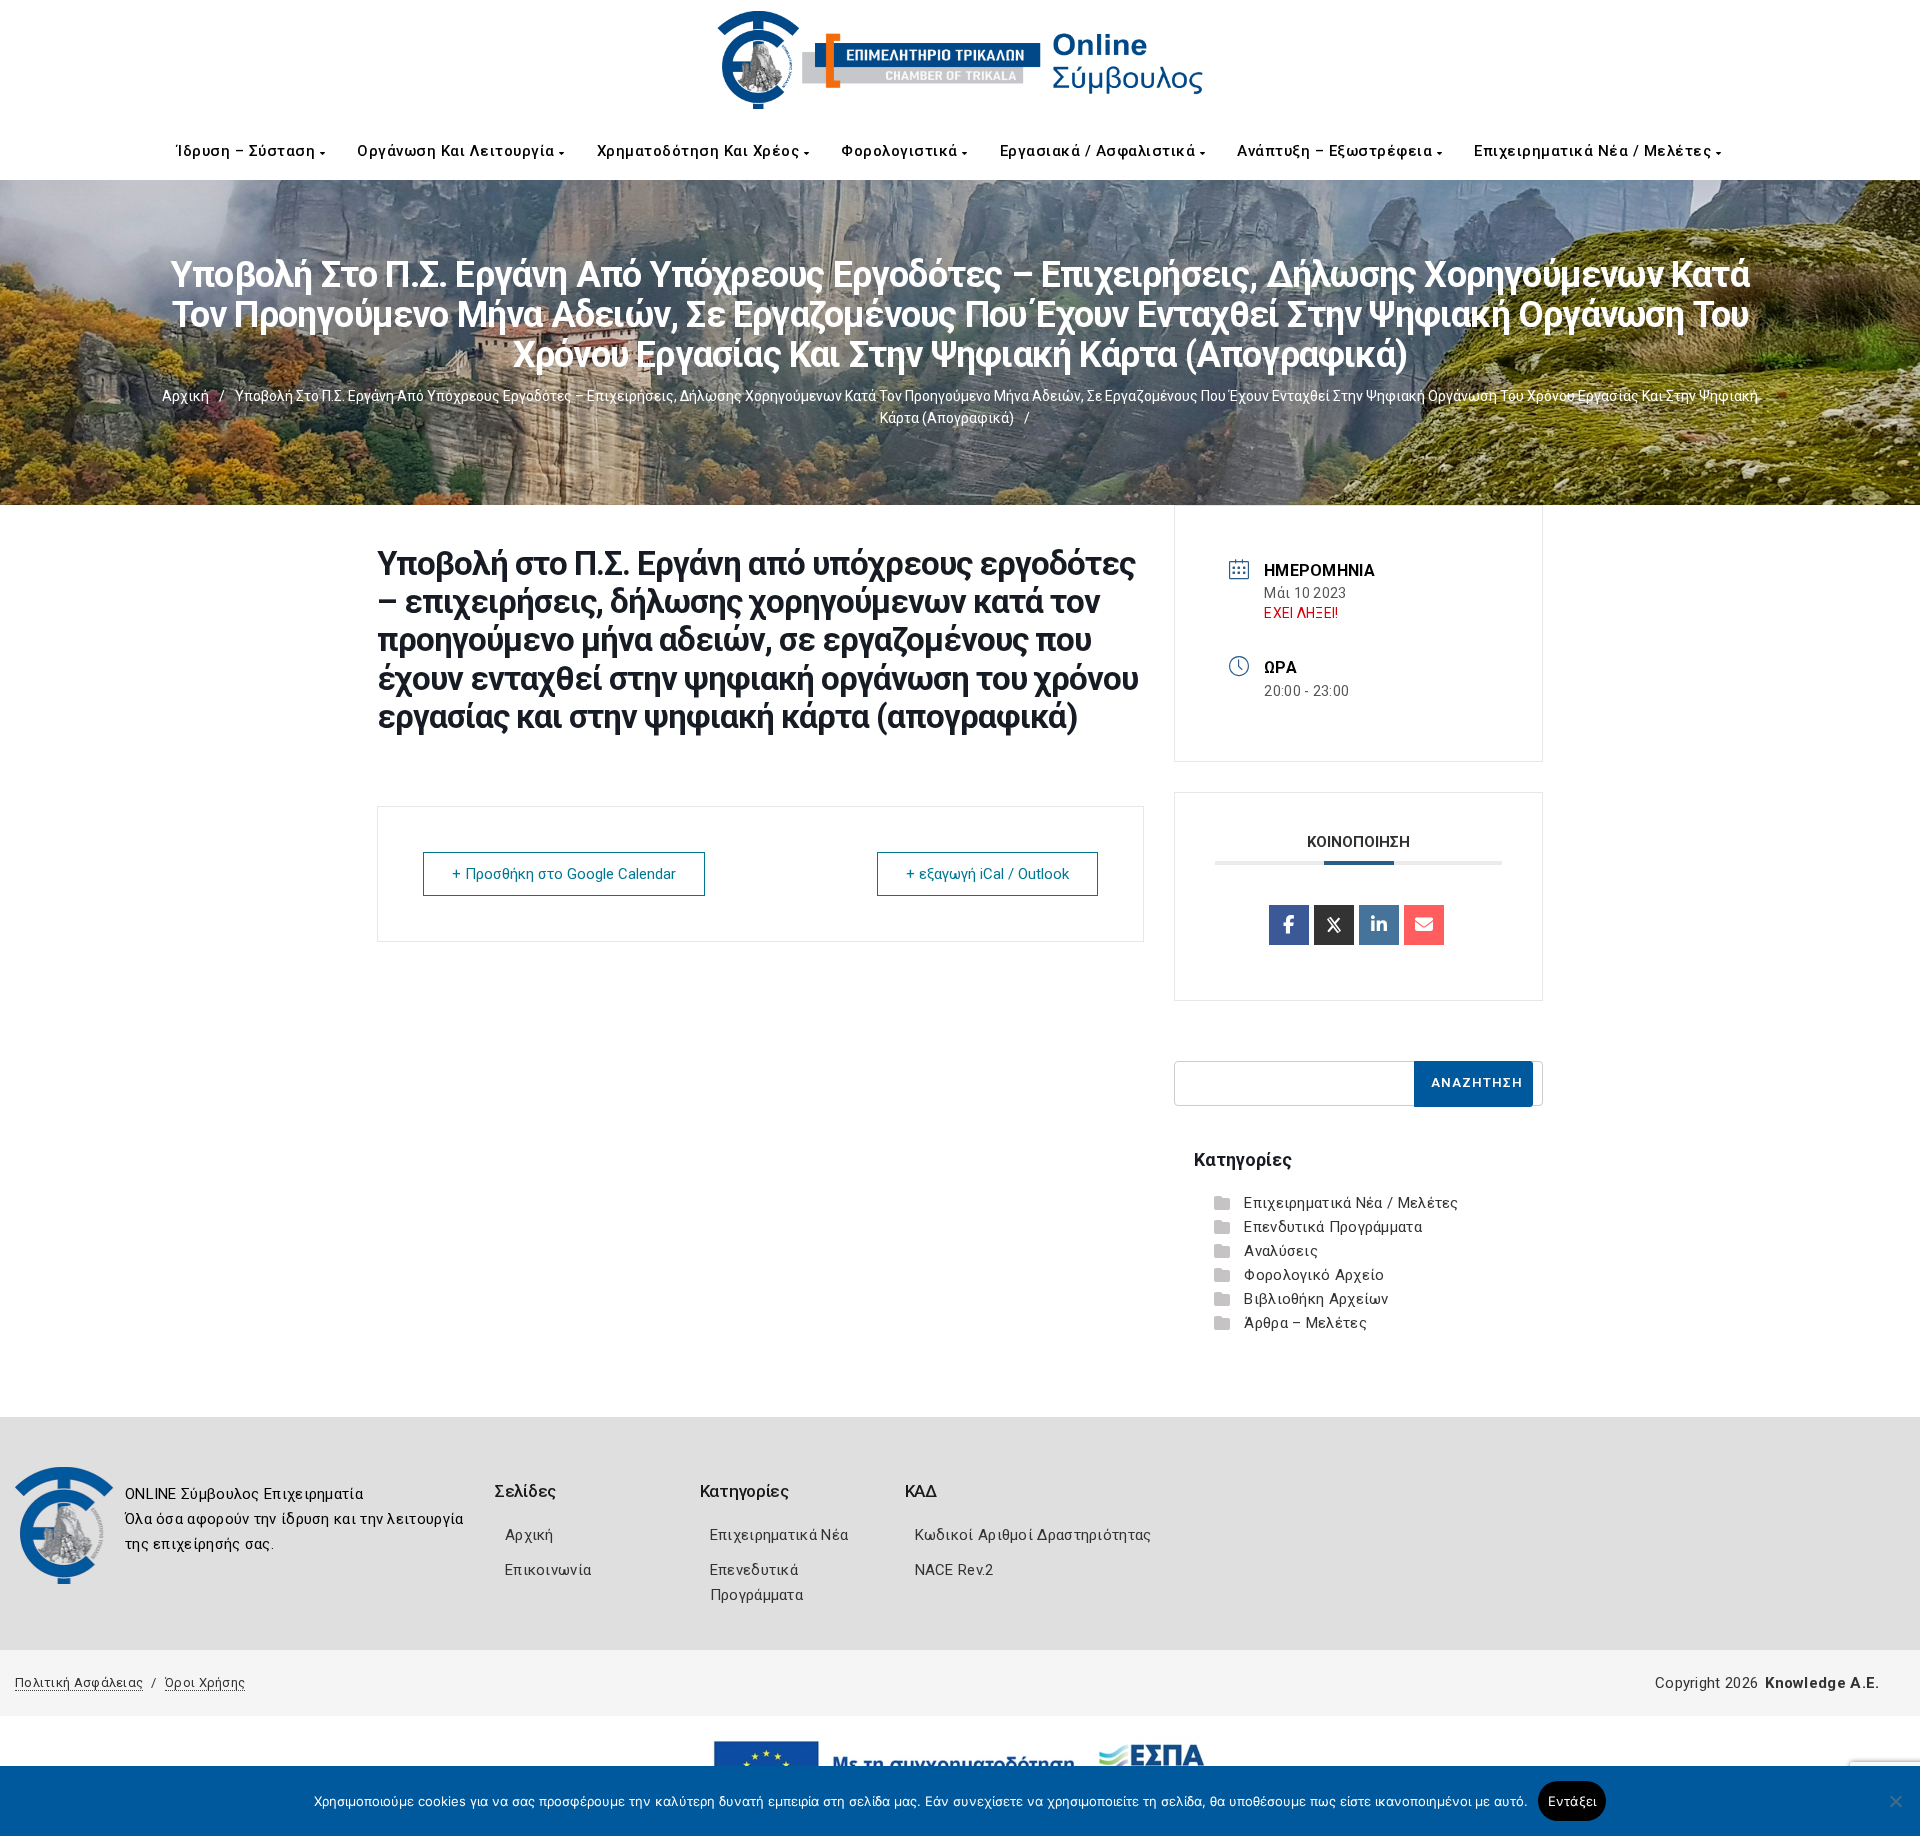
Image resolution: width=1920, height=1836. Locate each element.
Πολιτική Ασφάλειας (79, 1682)
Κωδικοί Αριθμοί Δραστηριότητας (1033, 1535)
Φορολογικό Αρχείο (1314, 1275)
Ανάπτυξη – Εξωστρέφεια (1337, 151)
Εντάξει (1572, 1801)
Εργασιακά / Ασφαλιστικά (1100, 151)
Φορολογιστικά (901, 151)
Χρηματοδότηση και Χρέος (700, 151)
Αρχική (185, 396)
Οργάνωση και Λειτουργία (458, 151)
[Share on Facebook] (1289, 925)
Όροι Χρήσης (205, 1682)
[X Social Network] (1334, 925)
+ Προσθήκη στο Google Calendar (564, 874)
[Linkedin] (1379, 925)
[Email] (1424, 925)
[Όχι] (1895, 1811)
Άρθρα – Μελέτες (1305, 1323)
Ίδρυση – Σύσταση (248, 151)
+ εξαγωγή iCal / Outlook (987, 874)
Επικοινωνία (548, 1570)
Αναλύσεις (1281, 1251)
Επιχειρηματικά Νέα (779, 1535)
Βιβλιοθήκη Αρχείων (1316, 1299)
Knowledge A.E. (1822, 1683)
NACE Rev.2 (954, 1570)
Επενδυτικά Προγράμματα (1333, 1227)
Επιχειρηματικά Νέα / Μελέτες (1595, 151)
